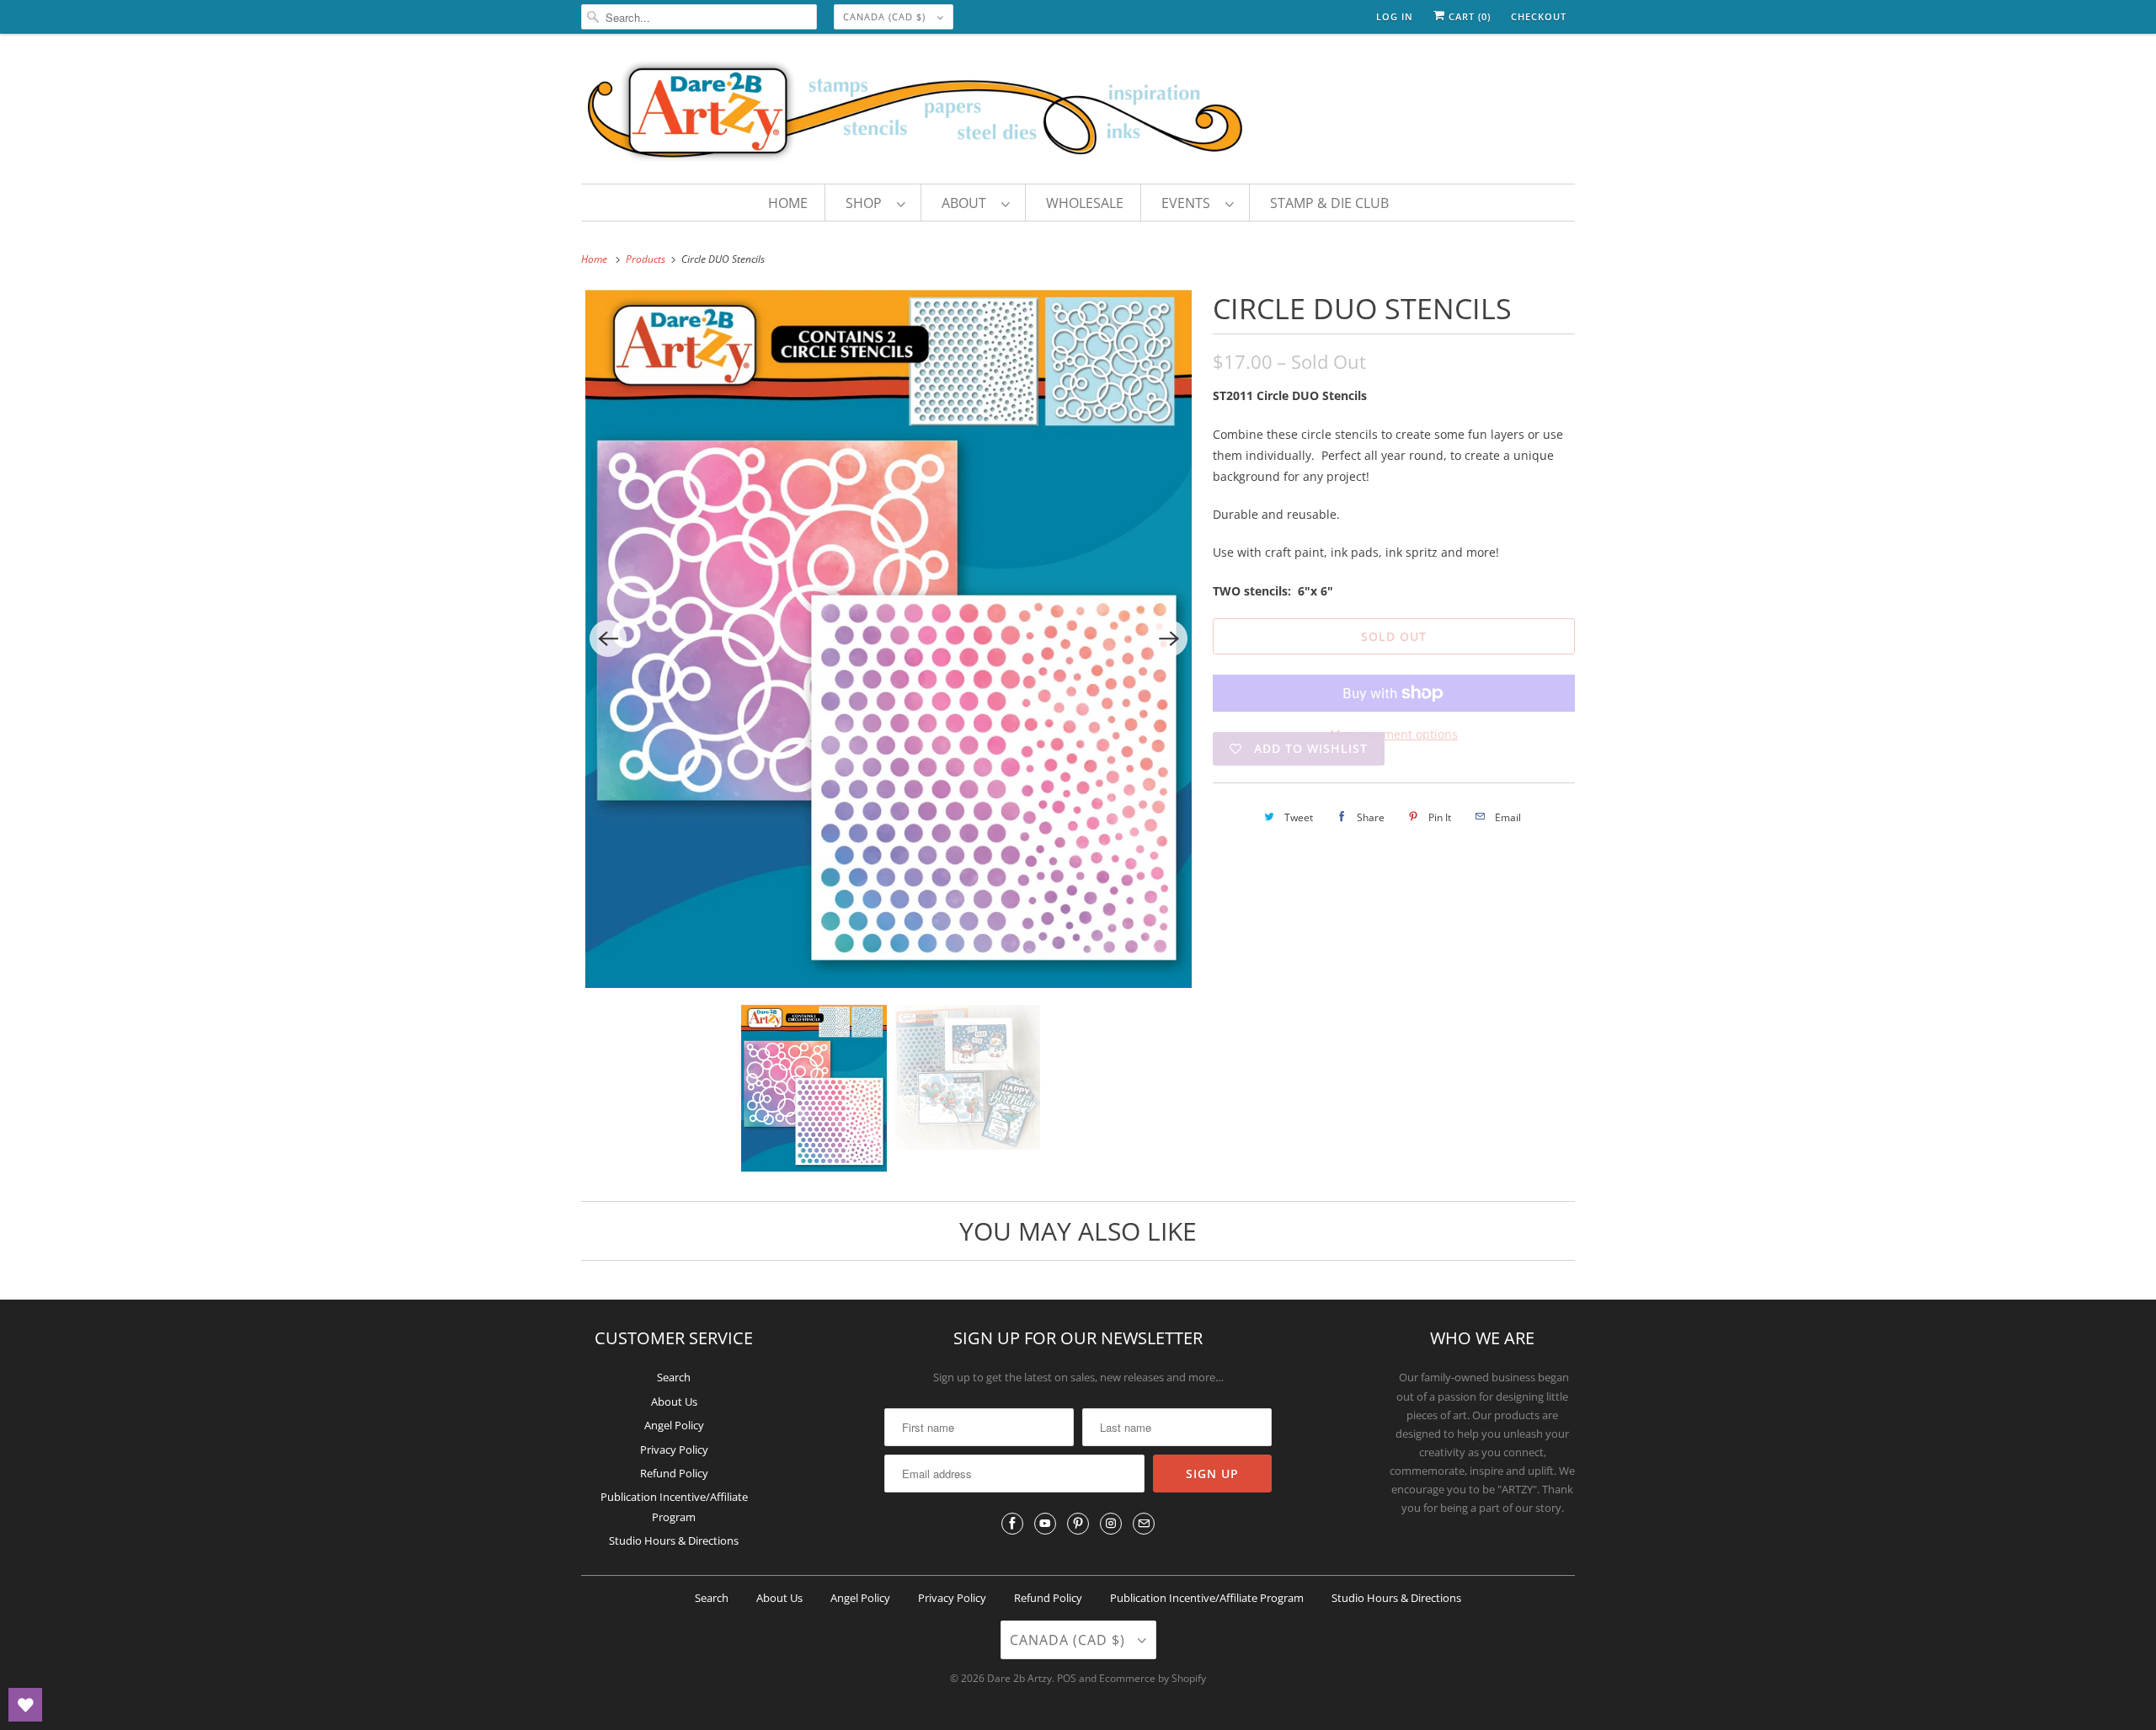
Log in (1395, 16)
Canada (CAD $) (886, 16)
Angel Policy (674, 1425)
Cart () (1468, 16)
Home (788, 203)
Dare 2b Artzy (1019, 1678)
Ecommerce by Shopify (1153, 1678)
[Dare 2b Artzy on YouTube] (1045, 1524)
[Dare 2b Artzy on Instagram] (1111, 1524)
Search (674, 1377)
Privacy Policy (674, 1450)
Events (1189, 203)
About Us (674, 1402)
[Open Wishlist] (25, 1705)
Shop (867, 203)
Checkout (1539, 16)
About (967, 203)
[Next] (1169, 638)
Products (647, 259)
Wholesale (1085, 203)
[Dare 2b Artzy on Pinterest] (1078, 1524)
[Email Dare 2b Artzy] (1144, 1524)
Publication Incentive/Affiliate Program (1207, 1598)
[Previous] (608, 638)
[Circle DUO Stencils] (889, 639)
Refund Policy (674, 1473)
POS (1067, 1678)
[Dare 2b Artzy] (1078, 113)
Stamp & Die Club (1329, 203)
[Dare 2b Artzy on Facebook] (1012, 1524)
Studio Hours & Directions (674, 1540)
